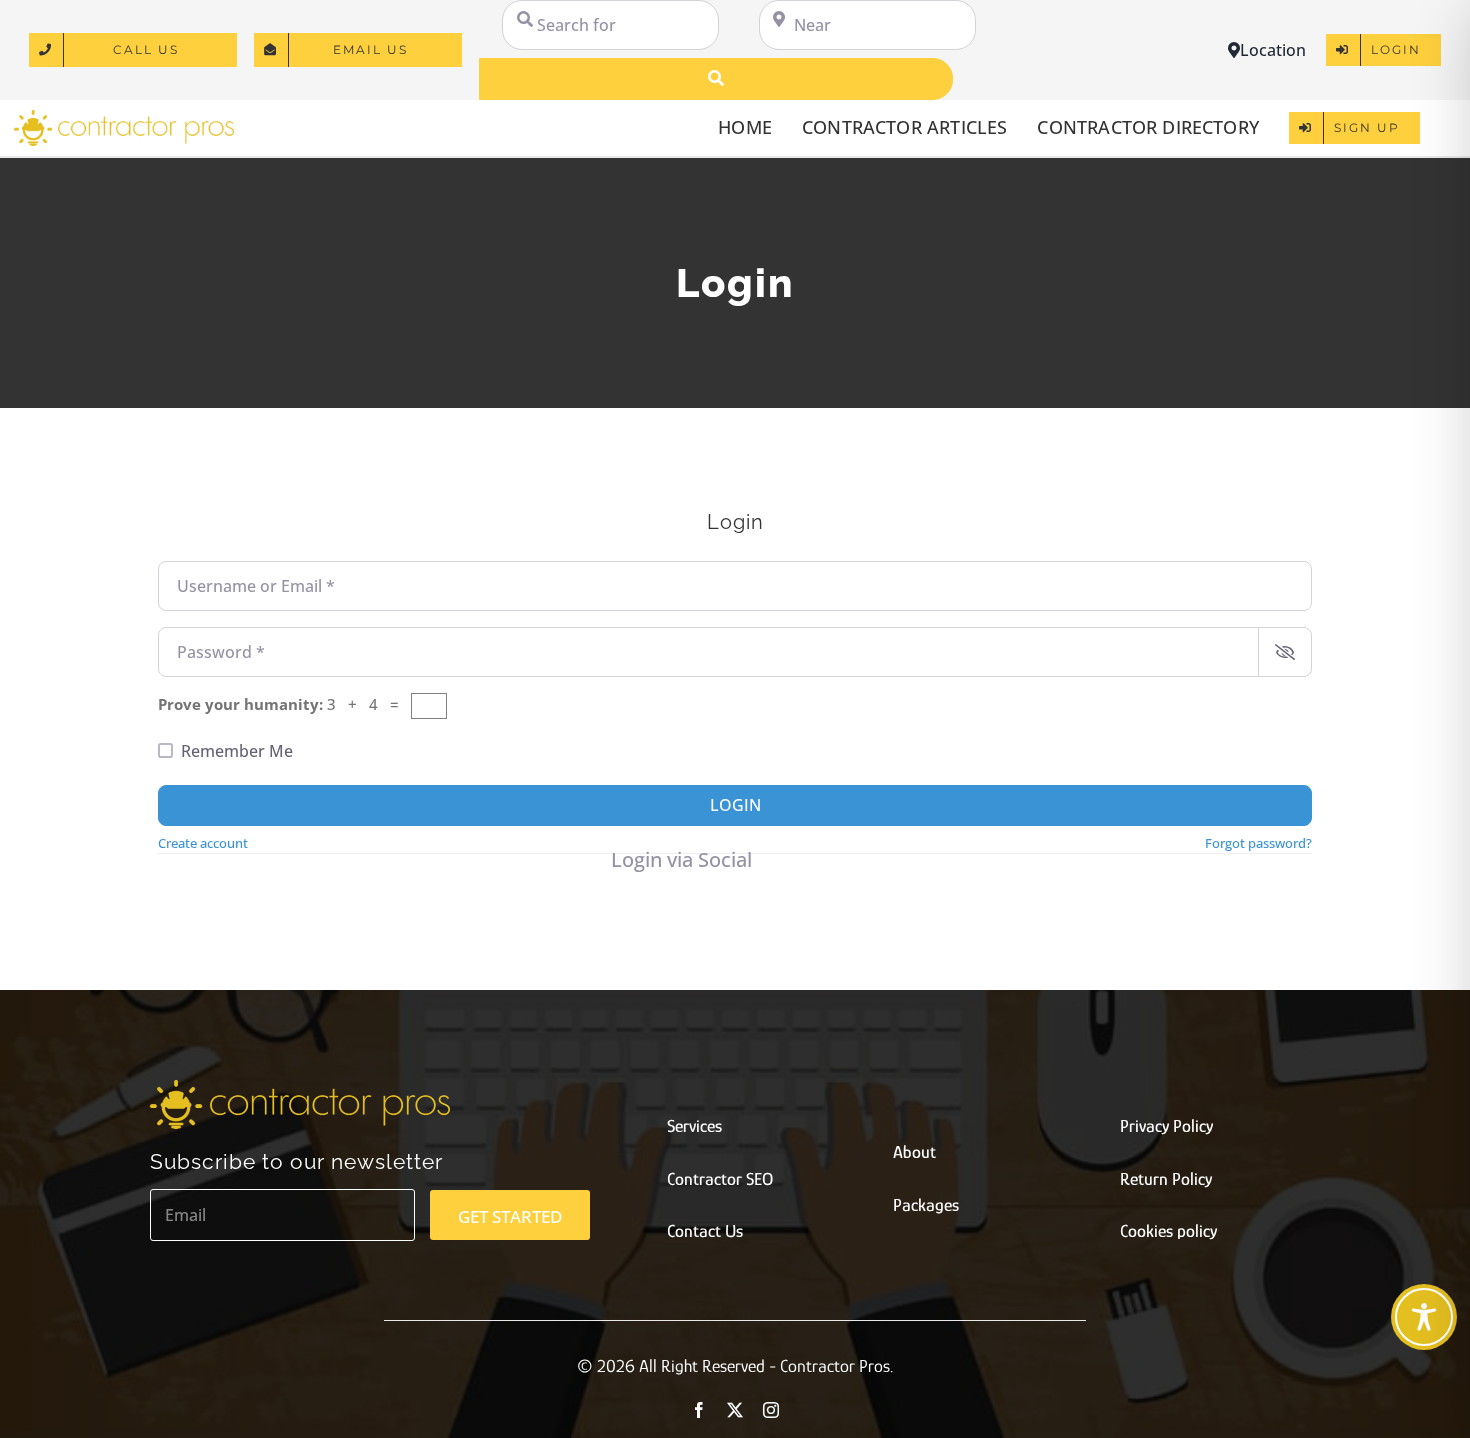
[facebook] (699, 1410)
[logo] (124, 117)
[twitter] (735, 1410)
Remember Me (237, 751)
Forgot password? (1258, 843)
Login (735, 805)
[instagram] (771, 1410)
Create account (203, 843)
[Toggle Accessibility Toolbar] (1424, 1317)
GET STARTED (510, 1216)
